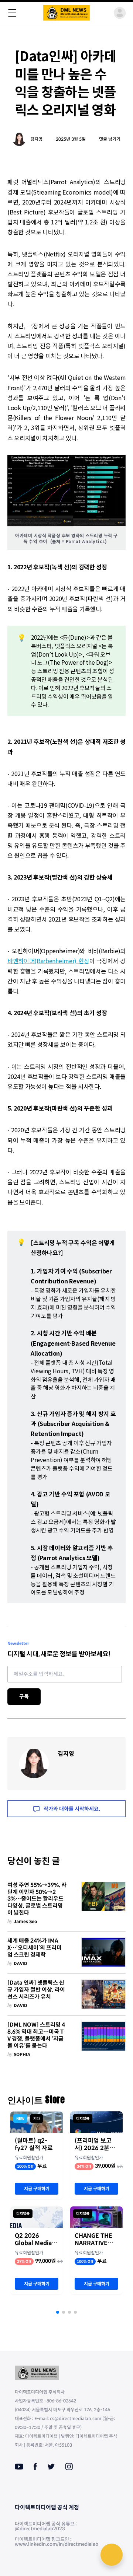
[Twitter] (51, 2467)
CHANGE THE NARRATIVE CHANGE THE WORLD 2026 (93, 2240)
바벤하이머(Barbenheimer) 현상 (48, 961)
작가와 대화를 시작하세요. (71, 1809)
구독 (24, 1696)
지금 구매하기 (37, 2189)
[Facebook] (35, 2467)
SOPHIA (22, 2054)
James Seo (25, 1921)
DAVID (21, 1963)
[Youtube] (19, 2467)
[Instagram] (69, 2467)
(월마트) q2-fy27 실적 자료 (34, 2145)
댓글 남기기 (110, 139)
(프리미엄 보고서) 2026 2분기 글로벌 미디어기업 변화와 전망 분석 (96, 2145)
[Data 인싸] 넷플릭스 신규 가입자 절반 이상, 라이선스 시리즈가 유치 (36, 1990)
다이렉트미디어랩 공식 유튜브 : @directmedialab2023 (46, 2526)
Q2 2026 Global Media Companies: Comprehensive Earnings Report (37, 2240)
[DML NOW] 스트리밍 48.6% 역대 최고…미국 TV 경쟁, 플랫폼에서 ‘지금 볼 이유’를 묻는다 (36, 2035)
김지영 (36, 139)
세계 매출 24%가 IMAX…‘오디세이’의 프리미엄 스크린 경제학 (35, 1948)
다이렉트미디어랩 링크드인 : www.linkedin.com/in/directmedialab (57, 2542)
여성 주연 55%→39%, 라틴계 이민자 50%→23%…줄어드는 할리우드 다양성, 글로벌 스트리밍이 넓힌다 (37, 1899)
